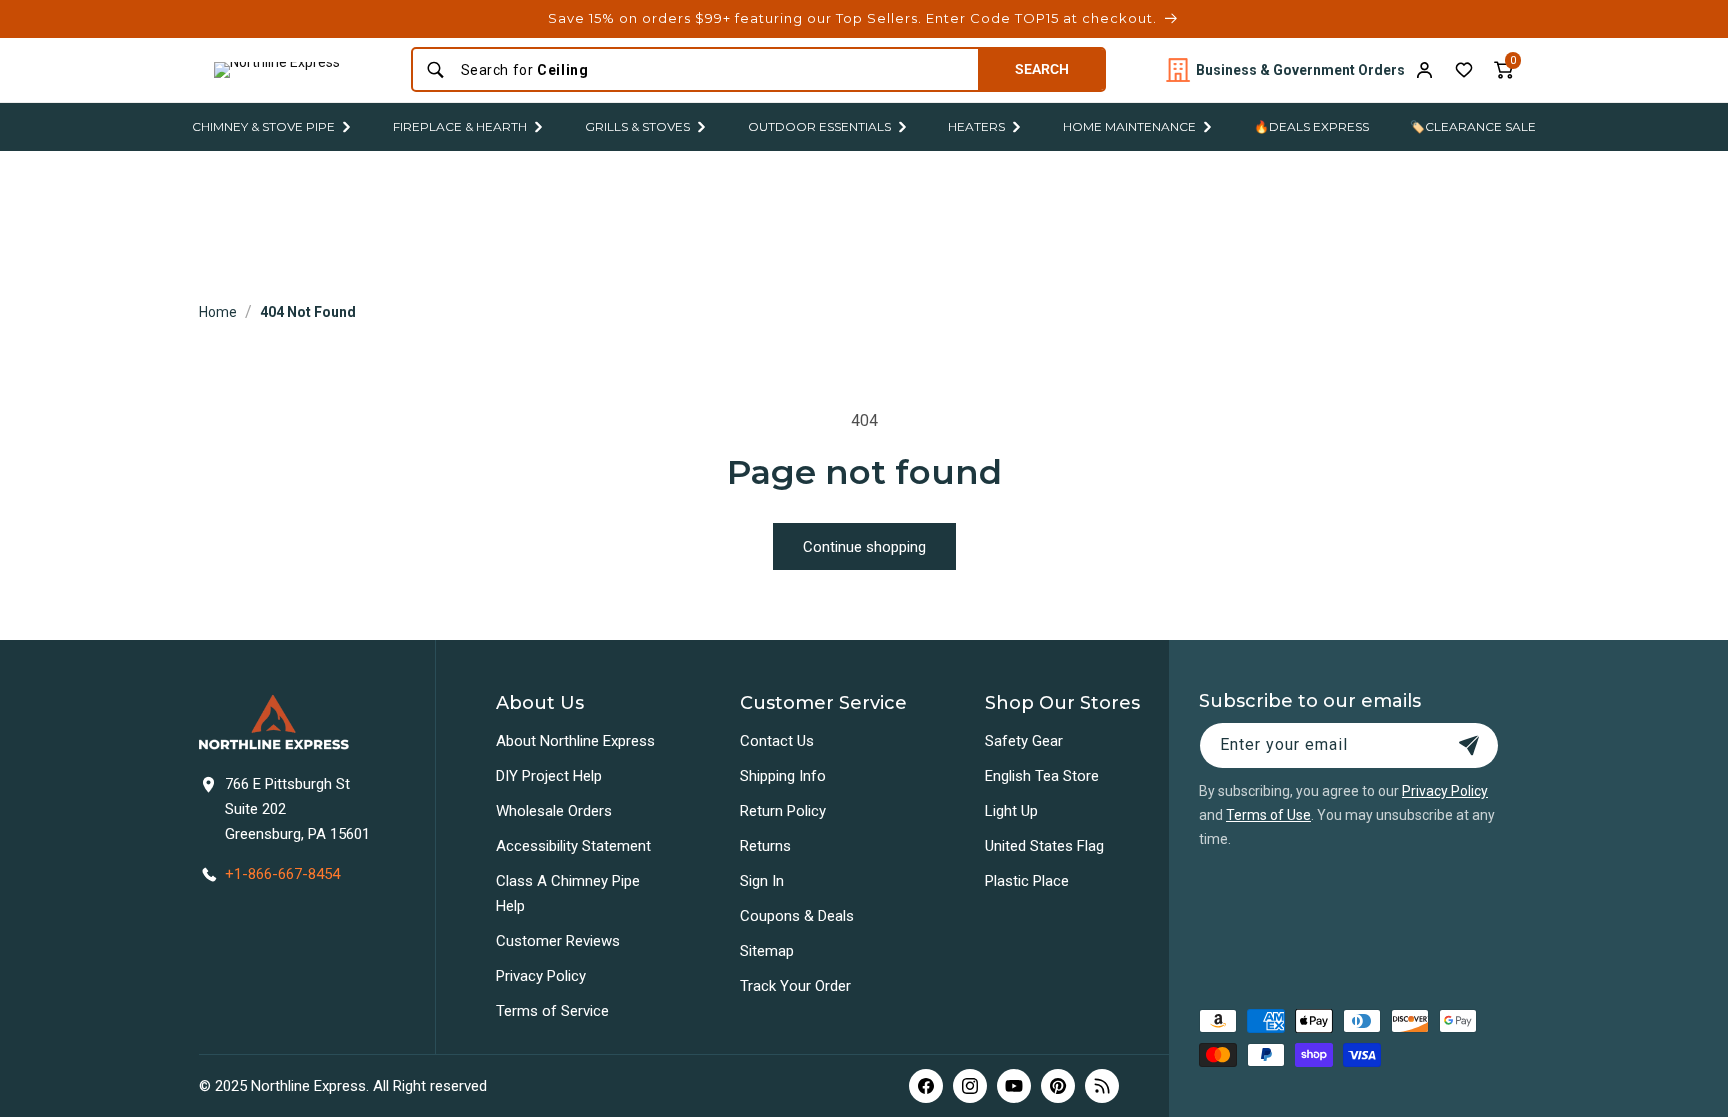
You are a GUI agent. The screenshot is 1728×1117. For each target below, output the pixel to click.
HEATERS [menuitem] (976, 126)
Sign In (762, 881)
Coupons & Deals (797, 916)
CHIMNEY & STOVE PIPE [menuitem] (263, 126)
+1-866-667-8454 (282, 874)
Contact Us (777, 741)
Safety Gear (1024, 741)
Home (218, 312)
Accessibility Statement (573, 846)
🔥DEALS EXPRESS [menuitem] (1311, 126)
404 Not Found (308, 312)
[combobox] (713, 70)
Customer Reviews (558, 941)
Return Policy (783, 811)
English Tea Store (1042, 776)
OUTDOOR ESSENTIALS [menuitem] (819, 126)
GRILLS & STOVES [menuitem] (637, 126)
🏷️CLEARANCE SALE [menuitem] (1473, 126)
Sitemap (767, 951)
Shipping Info (783, 776)
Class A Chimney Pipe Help (568, 893)
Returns (765, 846)
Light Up (1011, 811)
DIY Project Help (549, 776)
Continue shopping (864, 547)
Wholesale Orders (554, 811)
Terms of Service (552, 1011)
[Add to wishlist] (1464, 70)
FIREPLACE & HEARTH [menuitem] (460, 126)
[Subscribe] (1469, 745)
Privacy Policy (541, 976)
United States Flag (1044, 846)
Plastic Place (1027, 881)
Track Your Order (795, 986)
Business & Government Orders (1300, 70)
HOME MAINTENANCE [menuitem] (1129, 126)
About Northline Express (575, 741)
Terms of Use (1268, 815)
